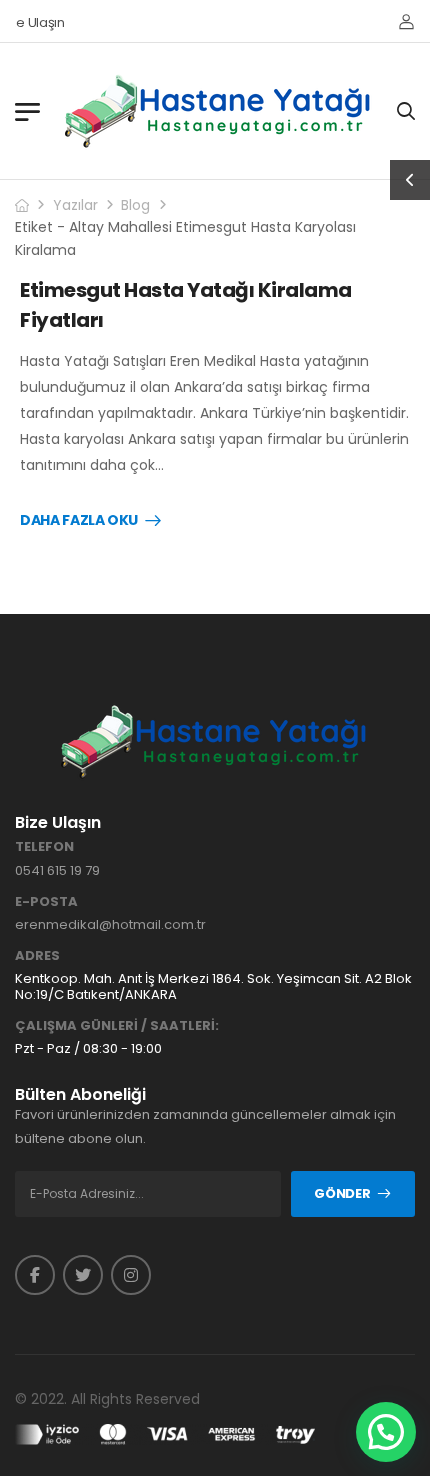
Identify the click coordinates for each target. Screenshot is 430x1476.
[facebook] (35, 1275)
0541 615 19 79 (57, 870)
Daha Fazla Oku (79, 521)
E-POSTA (46, 902)
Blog (135, 205)
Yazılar (75, 205)
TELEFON (44, 847)
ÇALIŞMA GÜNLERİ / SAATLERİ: (117, 1026)
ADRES (37, 956)
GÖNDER (342, 1193)
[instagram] (131, 1275)
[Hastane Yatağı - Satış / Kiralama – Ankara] (219, 111)
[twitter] (83, 1275)
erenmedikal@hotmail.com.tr (110, 924)
